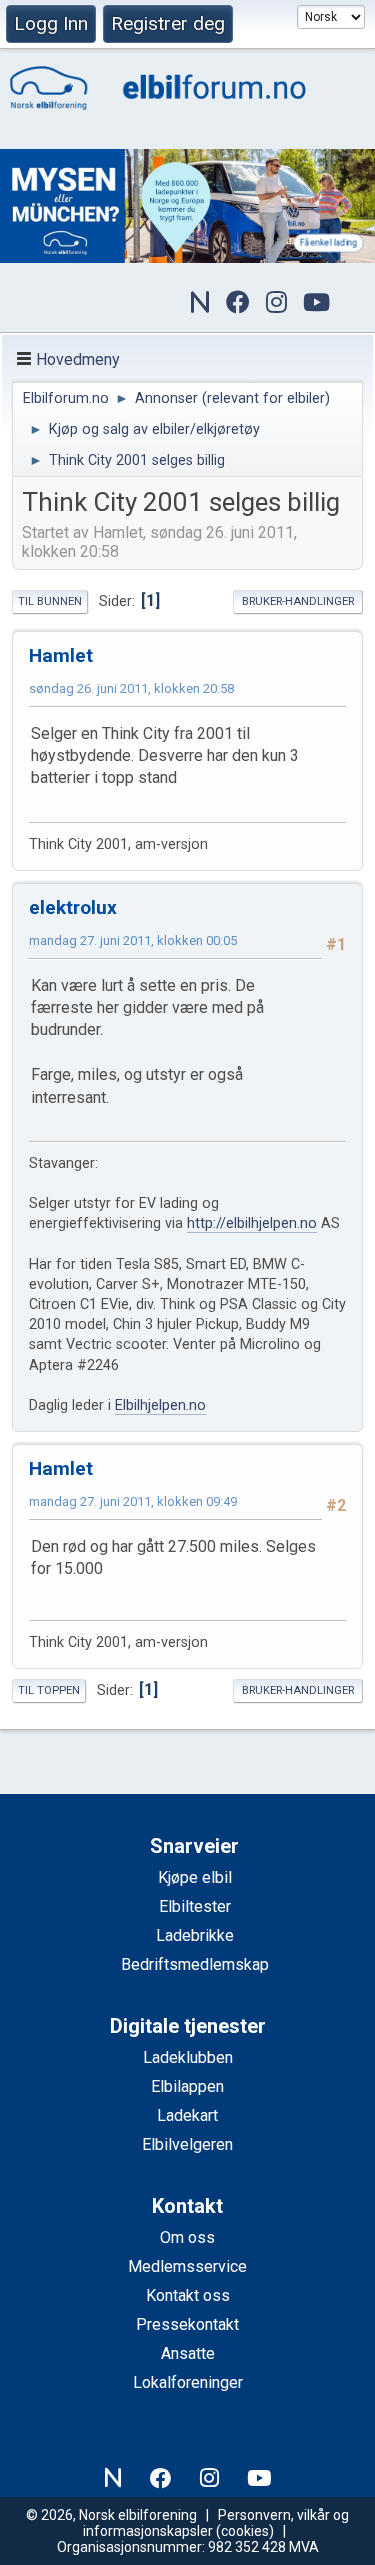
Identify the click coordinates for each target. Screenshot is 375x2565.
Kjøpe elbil (195, 1877)
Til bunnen (50, 601)
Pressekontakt (187, 2324)
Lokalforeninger (188, 2382)
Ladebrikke (195, 1935)
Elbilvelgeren (187, 2144)
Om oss (187, 2237)
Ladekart (187, 2115)
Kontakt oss (188, 2295)
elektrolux (73, 907)
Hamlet (61, 655)
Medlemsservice (187, 2266)
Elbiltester (195, 1906)
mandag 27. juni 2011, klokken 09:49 (133, 1501)
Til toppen (49, 1690)
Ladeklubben (188, 2057)
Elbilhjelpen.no (160, 1405)
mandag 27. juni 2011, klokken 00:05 (133, 940)
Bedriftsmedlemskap (195, 1964)
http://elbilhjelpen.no (252, 1223)
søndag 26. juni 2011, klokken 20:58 (131, 688)
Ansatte (188, 2353)
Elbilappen (187, 2086)
